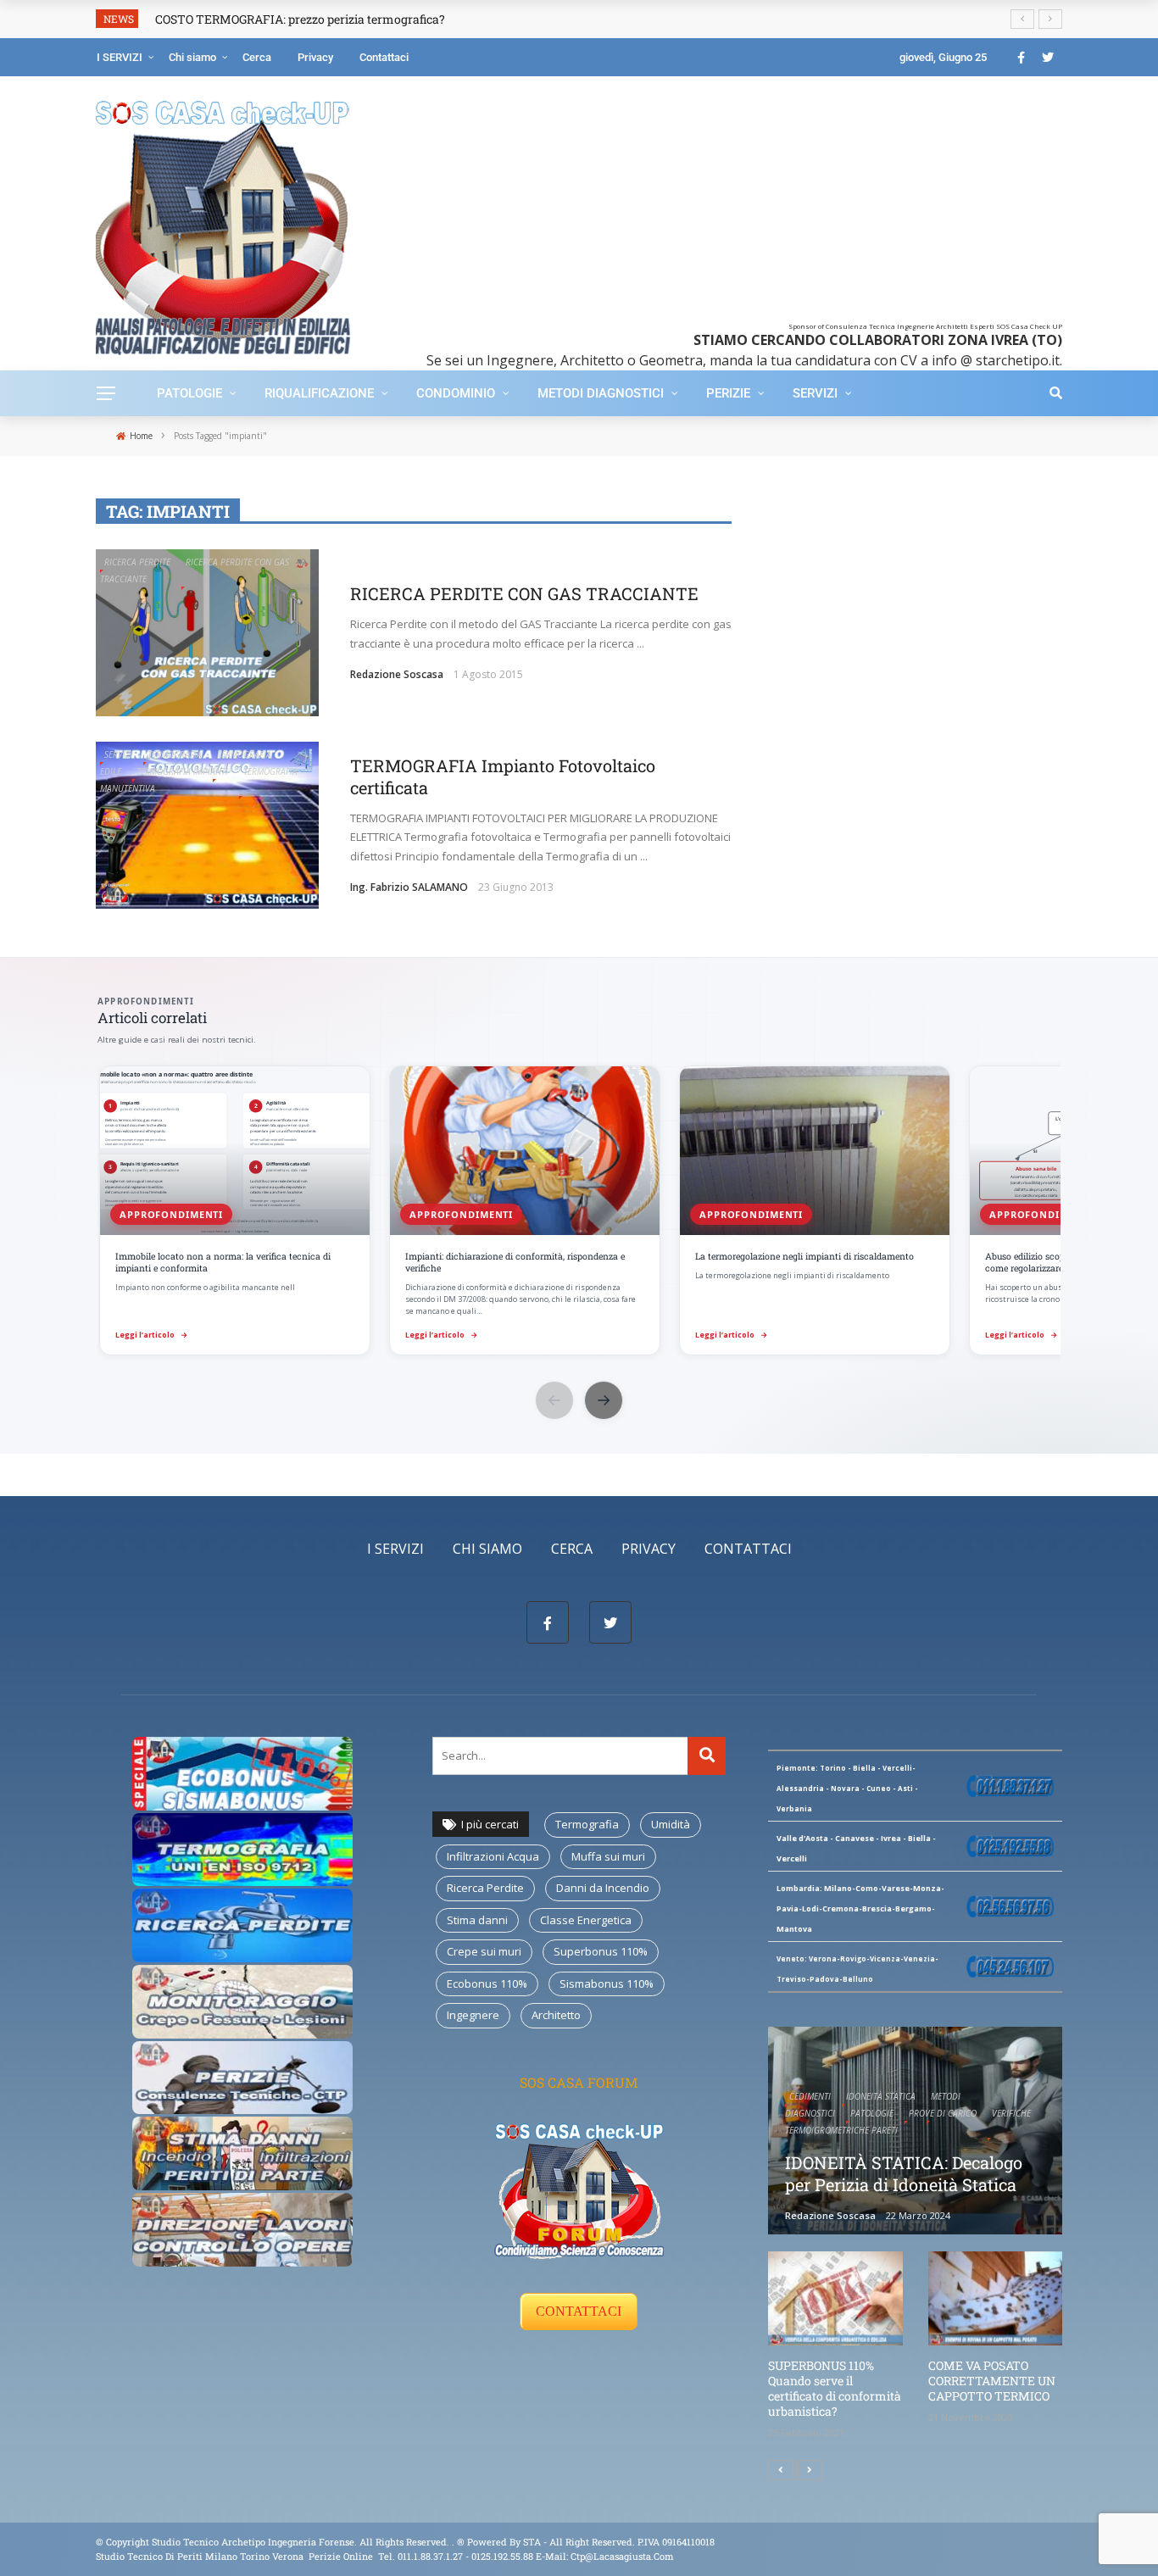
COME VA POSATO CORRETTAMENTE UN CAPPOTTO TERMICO (992, 2381)
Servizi (815, 393)
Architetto (556, 2015)
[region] (579, 1212)
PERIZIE (728, 393)
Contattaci (384, 57)
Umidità (671, 1824)
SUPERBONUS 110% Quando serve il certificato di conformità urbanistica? (835, 2389)
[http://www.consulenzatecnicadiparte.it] (456, 2542)
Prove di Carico (943, 2113)
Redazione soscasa (397, 674)
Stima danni (477, 1920)
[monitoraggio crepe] (242, 2000)
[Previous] (781, 2470)
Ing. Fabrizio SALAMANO (409, 887)
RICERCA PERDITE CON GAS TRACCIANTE (524, 593)
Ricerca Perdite (137, 562)
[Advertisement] (734, 203)
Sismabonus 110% (607, 1983)
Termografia (175, 754)
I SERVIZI (120, 57)
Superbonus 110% (601, 1951)
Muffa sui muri (608, 1856)
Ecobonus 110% (487, 1983)
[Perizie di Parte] (242, 2076)
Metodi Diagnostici (601, 393)
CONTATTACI (579, 2311)
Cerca (257, 57)
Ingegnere (473, 2015)
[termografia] (242, 1772)
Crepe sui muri (484, 1951)
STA (532, 2542)
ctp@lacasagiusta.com (622, 2556)
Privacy (315, 57)
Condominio (456, 393)
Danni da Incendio (603, 1888)
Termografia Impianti (182, 771)
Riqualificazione (319, 393)
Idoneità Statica (881, 2096)
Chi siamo (192, 57)
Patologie (189, 393)
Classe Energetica (586, 1920)
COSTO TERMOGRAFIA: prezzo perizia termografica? (300, 19)
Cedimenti (810, 2096)
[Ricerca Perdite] (242, 1924)
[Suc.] (810, 2470)
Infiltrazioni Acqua (493, 1856)
